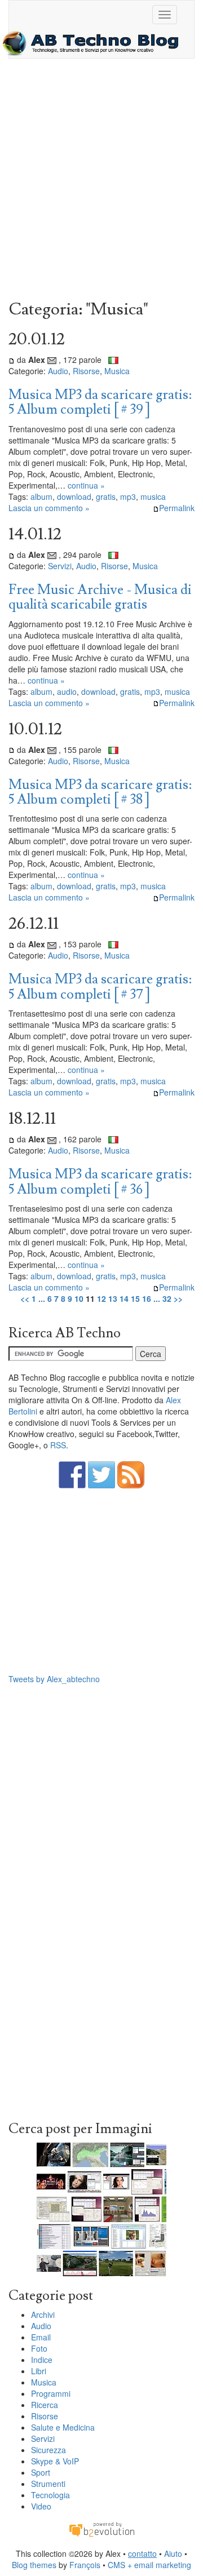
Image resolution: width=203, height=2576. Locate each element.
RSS (58, 1445)
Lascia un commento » (49, 508)
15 (135, 1298)
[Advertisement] (101, 182)
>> (178, 1298)
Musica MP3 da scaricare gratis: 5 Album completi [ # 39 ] (100, 402)
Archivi (43, 2315)
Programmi (51, 2393)
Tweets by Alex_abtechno (54, 1679)
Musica (117, 371)
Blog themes (34, 2565)
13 (113, 1298)
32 (167, 1298)
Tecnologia (50, 2495)
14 (124, 1298)
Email (41, 2337)
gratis (106, 496)
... (42, 1298)
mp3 (128, 496)
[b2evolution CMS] (101, 2529)
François (85, 2565)
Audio (58, 371)
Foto (39, 2348)
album (41, 496)
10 (79, 1298)
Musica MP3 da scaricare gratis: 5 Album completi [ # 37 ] (100, 986)
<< (25, 1298)
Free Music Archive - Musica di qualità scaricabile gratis (100, 597)
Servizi (60, 566)
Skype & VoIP (55, 2461)
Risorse (86, 371)
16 (147, 1298)
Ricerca (45, 2405)
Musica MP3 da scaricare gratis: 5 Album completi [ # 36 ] (100, 1181)
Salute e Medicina (63, 2427)
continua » (86, 485)
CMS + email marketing (149, 2565)
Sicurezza (48, 2450)
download (74, 496)
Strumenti (48, 2484)
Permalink (177, 508)
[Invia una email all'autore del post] (52, 360)
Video (41, 2506)
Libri (39, 2371)
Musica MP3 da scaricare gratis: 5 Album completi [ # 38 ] (100, 792)
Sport (41, 2472)
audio (67, 691)
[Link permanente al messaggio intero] (12, 360)
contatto (142, 2553)
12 (101, 1298)
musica (153, 496)
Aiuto (173, 2553)
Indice (42, 2360)
